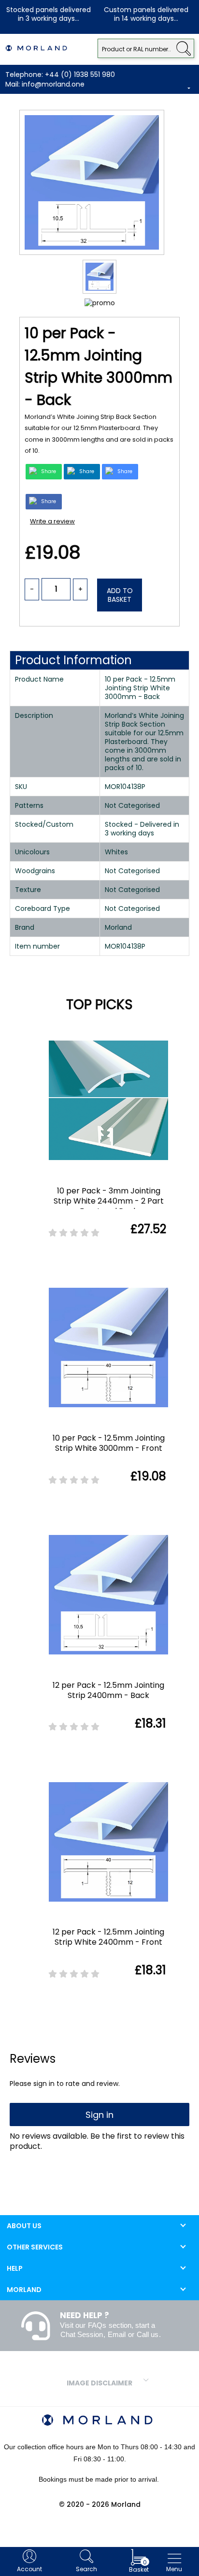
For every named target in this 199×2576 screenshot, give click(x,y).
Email (117, 2334)
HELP (15, 2268)
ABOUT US (24, 2226)
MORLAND (24, 2290)
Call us (148, 2334)
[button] (183, 47)
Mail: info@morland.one (45, 84)
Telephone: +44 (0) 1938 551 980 (60, 74)
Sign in (99, 2115)
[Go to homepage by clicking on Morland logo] (36, 48)
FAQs (97, 2325)
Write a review (52, 521)
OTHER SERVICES (35, 2247)
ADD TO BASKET (120, 595)
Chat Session (82, 2334)
